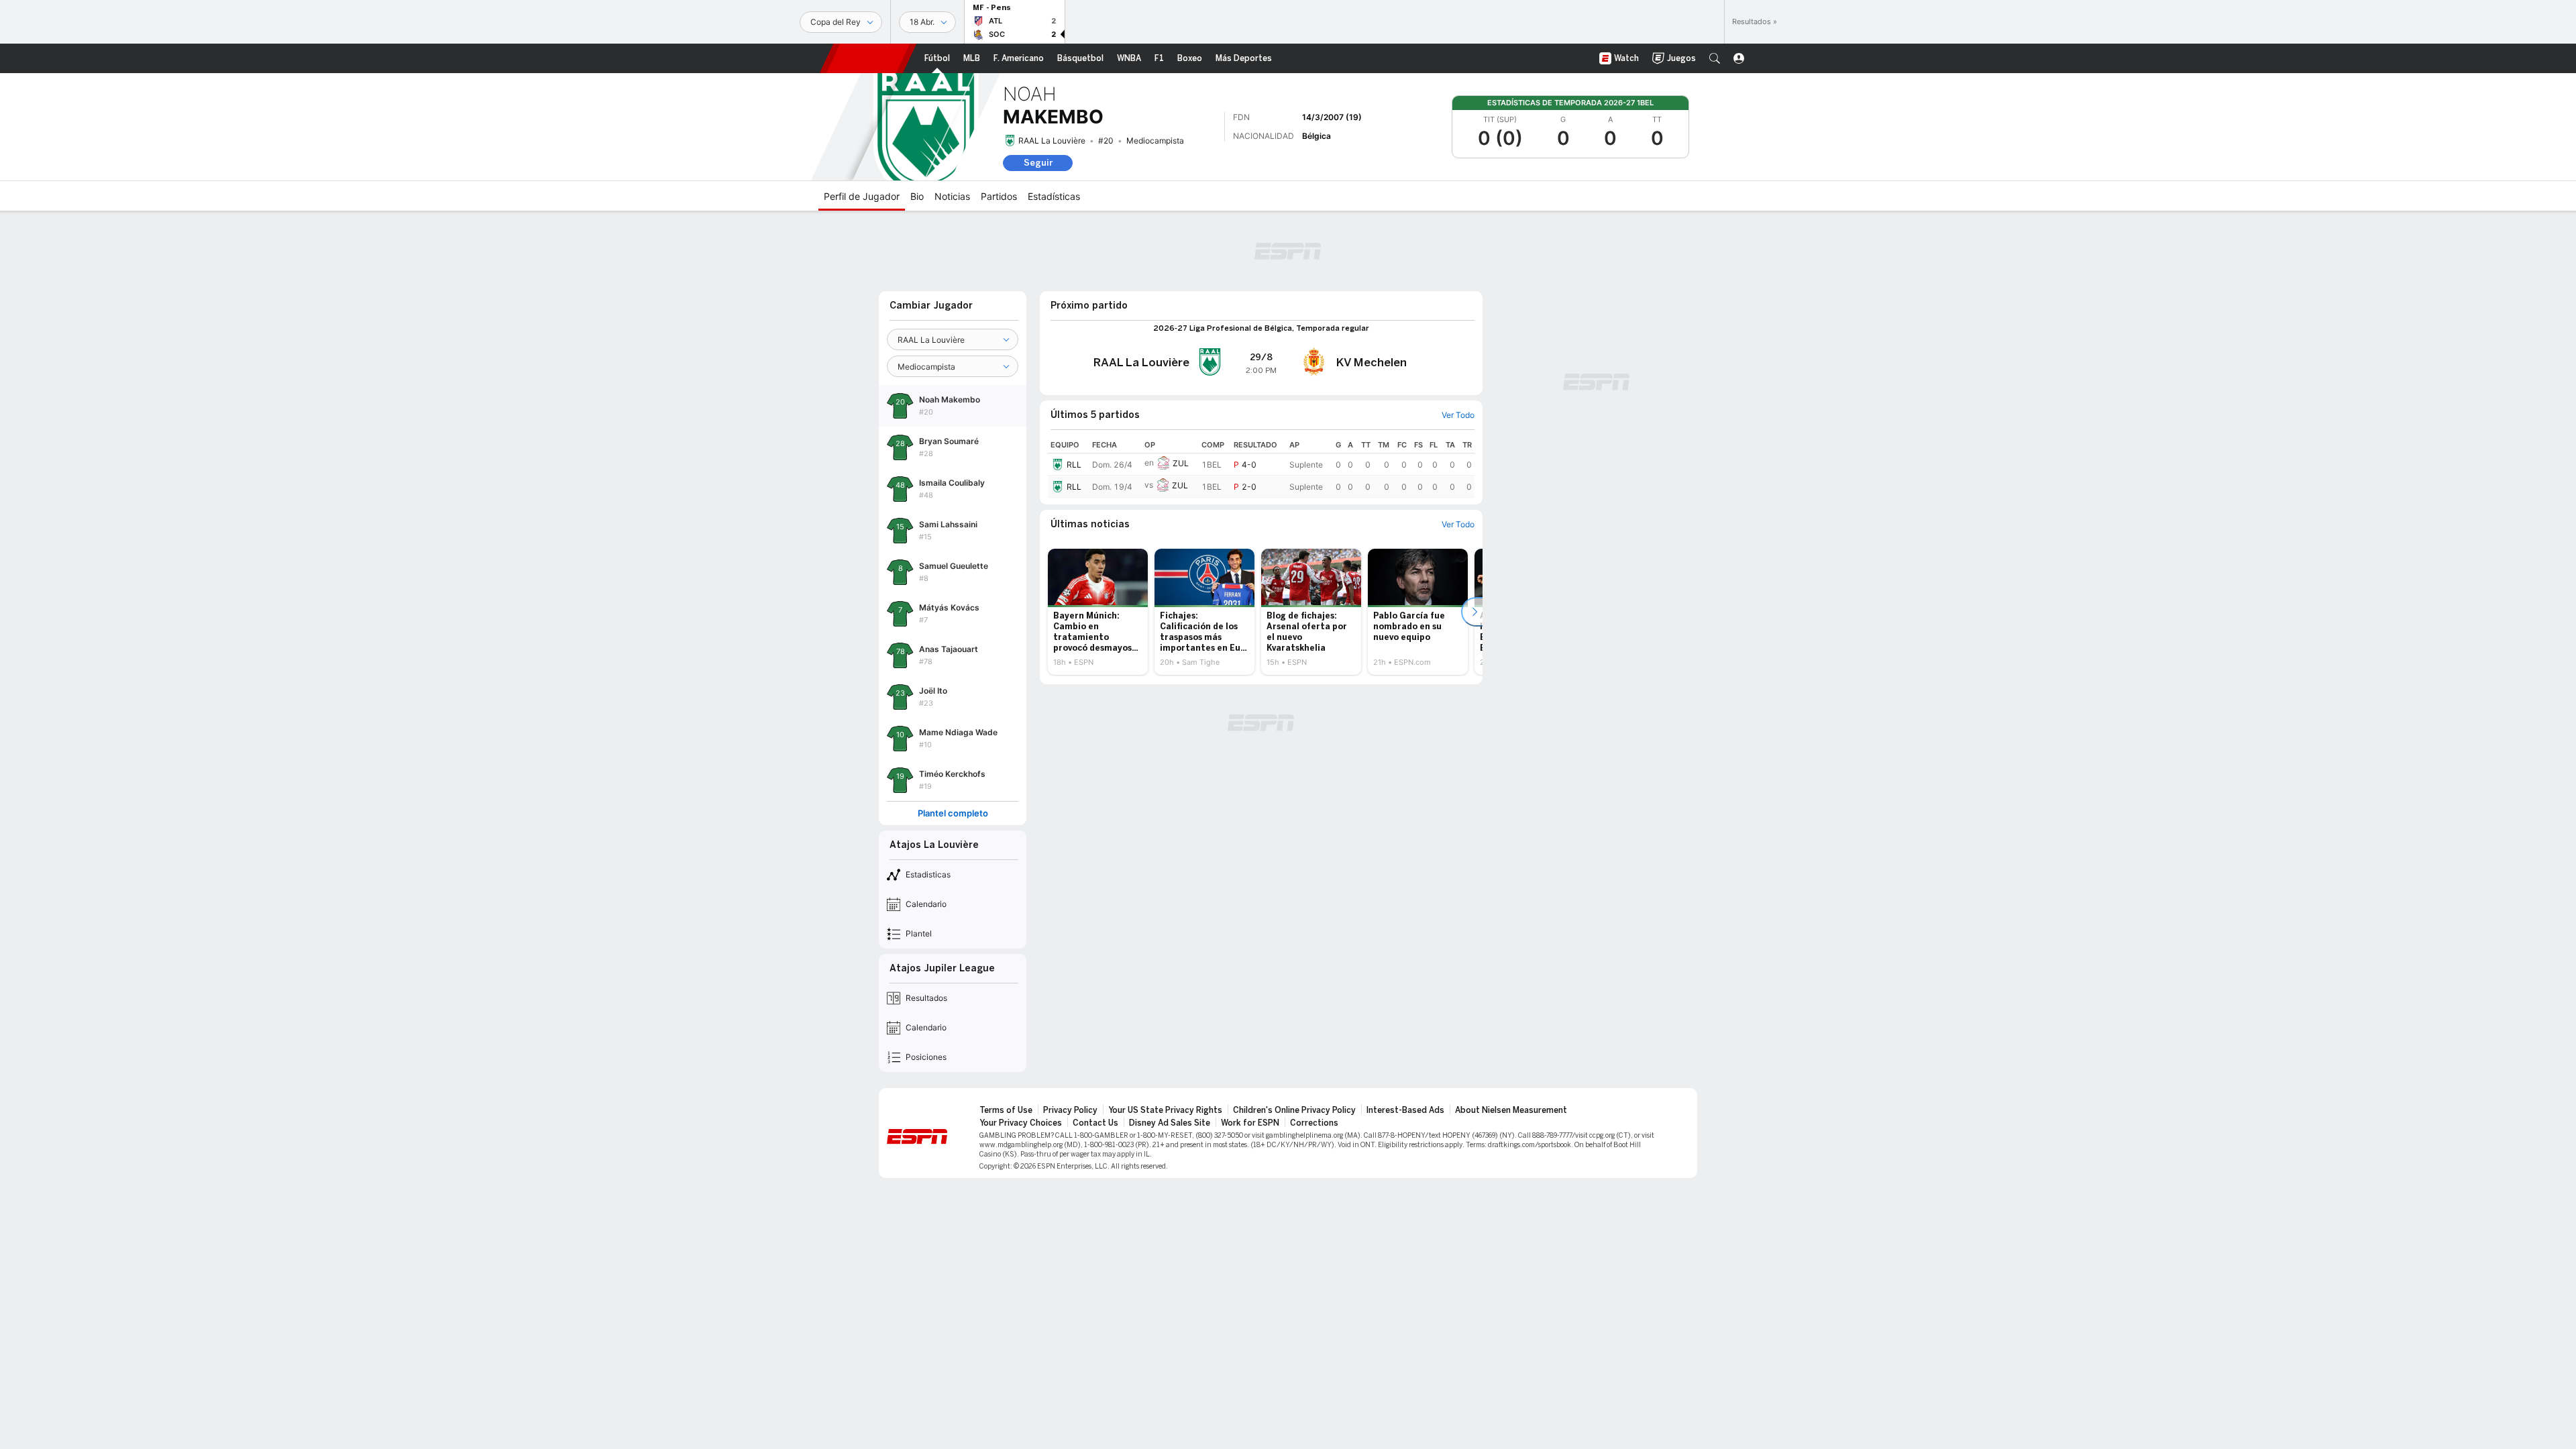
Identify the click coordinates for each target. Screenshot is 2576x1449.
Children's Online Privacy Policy (1294, 1110)
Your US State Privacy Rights (1165, 1110)
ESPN (868, 58)
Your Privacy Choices (1021, 1123)
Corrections (1314, 1123)
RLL (1074, 465)
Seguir (1038, 163)
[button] (1715, 58)
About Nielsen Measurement (1511, 1110)
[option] (1098, 612)
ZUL (1181, 463)
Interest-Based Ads (1405, 1110)
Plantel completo (953, 813)
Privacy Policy (1070, 1110)
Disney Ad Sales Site (1170, 1123)
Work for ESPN (1250, 1123)
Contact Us (1095, 1123)
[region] (1261, 467)
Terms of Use (1006, 1110)
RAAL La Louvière (1052, 141)
